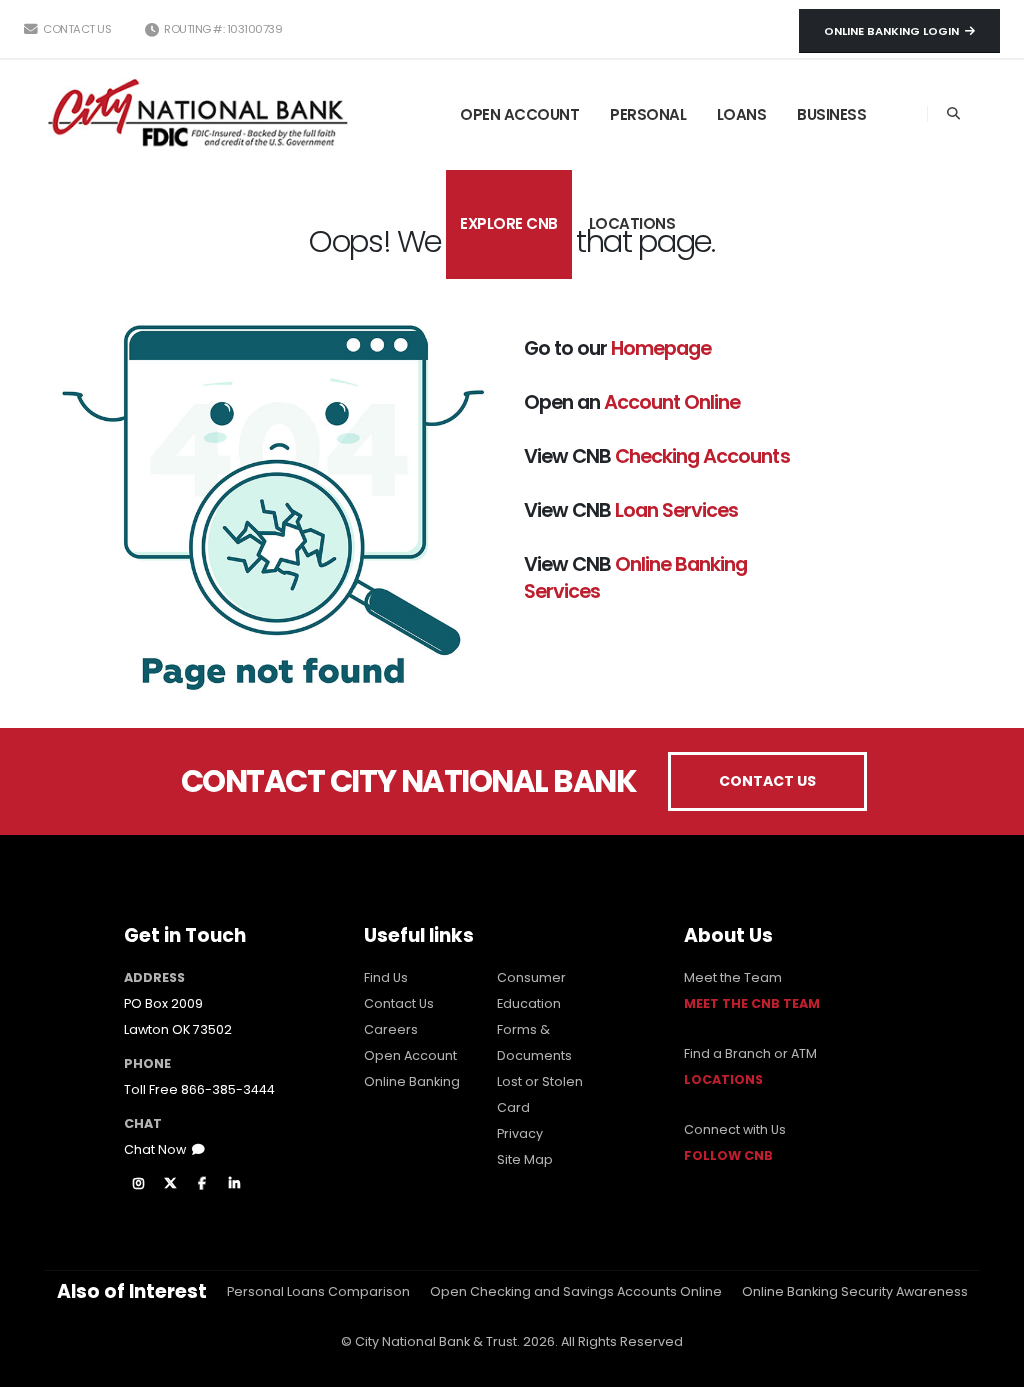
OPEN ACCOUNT (519, 114)
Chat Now (158, 1149)
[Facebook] (202, 1184)
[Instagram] (138, 1184)
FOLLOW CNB (728, 1155)
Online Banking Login (894, 31)
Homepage (661, 348)
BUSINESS (831, 114)
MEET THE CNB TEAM (752, 1003)
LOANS (742, 114)
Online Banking (412, 1081)
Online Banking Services (635, 577)
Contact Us (76, 29)
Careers (391, 1029)
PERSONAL (648, 114)
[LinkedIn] (234, 1184)
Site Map (525, 1159)
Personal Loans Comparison (318, 1291)
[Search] (953, 114)
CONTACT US (767, 781)
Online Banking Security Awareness (855, 1291)
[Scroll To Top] (989, 1364)
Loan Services (676, 510)
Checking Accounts (702, 456)
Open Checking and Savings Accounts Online (576, 1291)
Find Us (386, 977)
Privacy (520, 1133)
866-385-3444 (228, 1089)
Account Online (672, 402)
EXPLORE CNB (509, 223)
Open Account (410, 1055)
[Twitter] (170, 1184)
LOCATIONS (632, 223)
